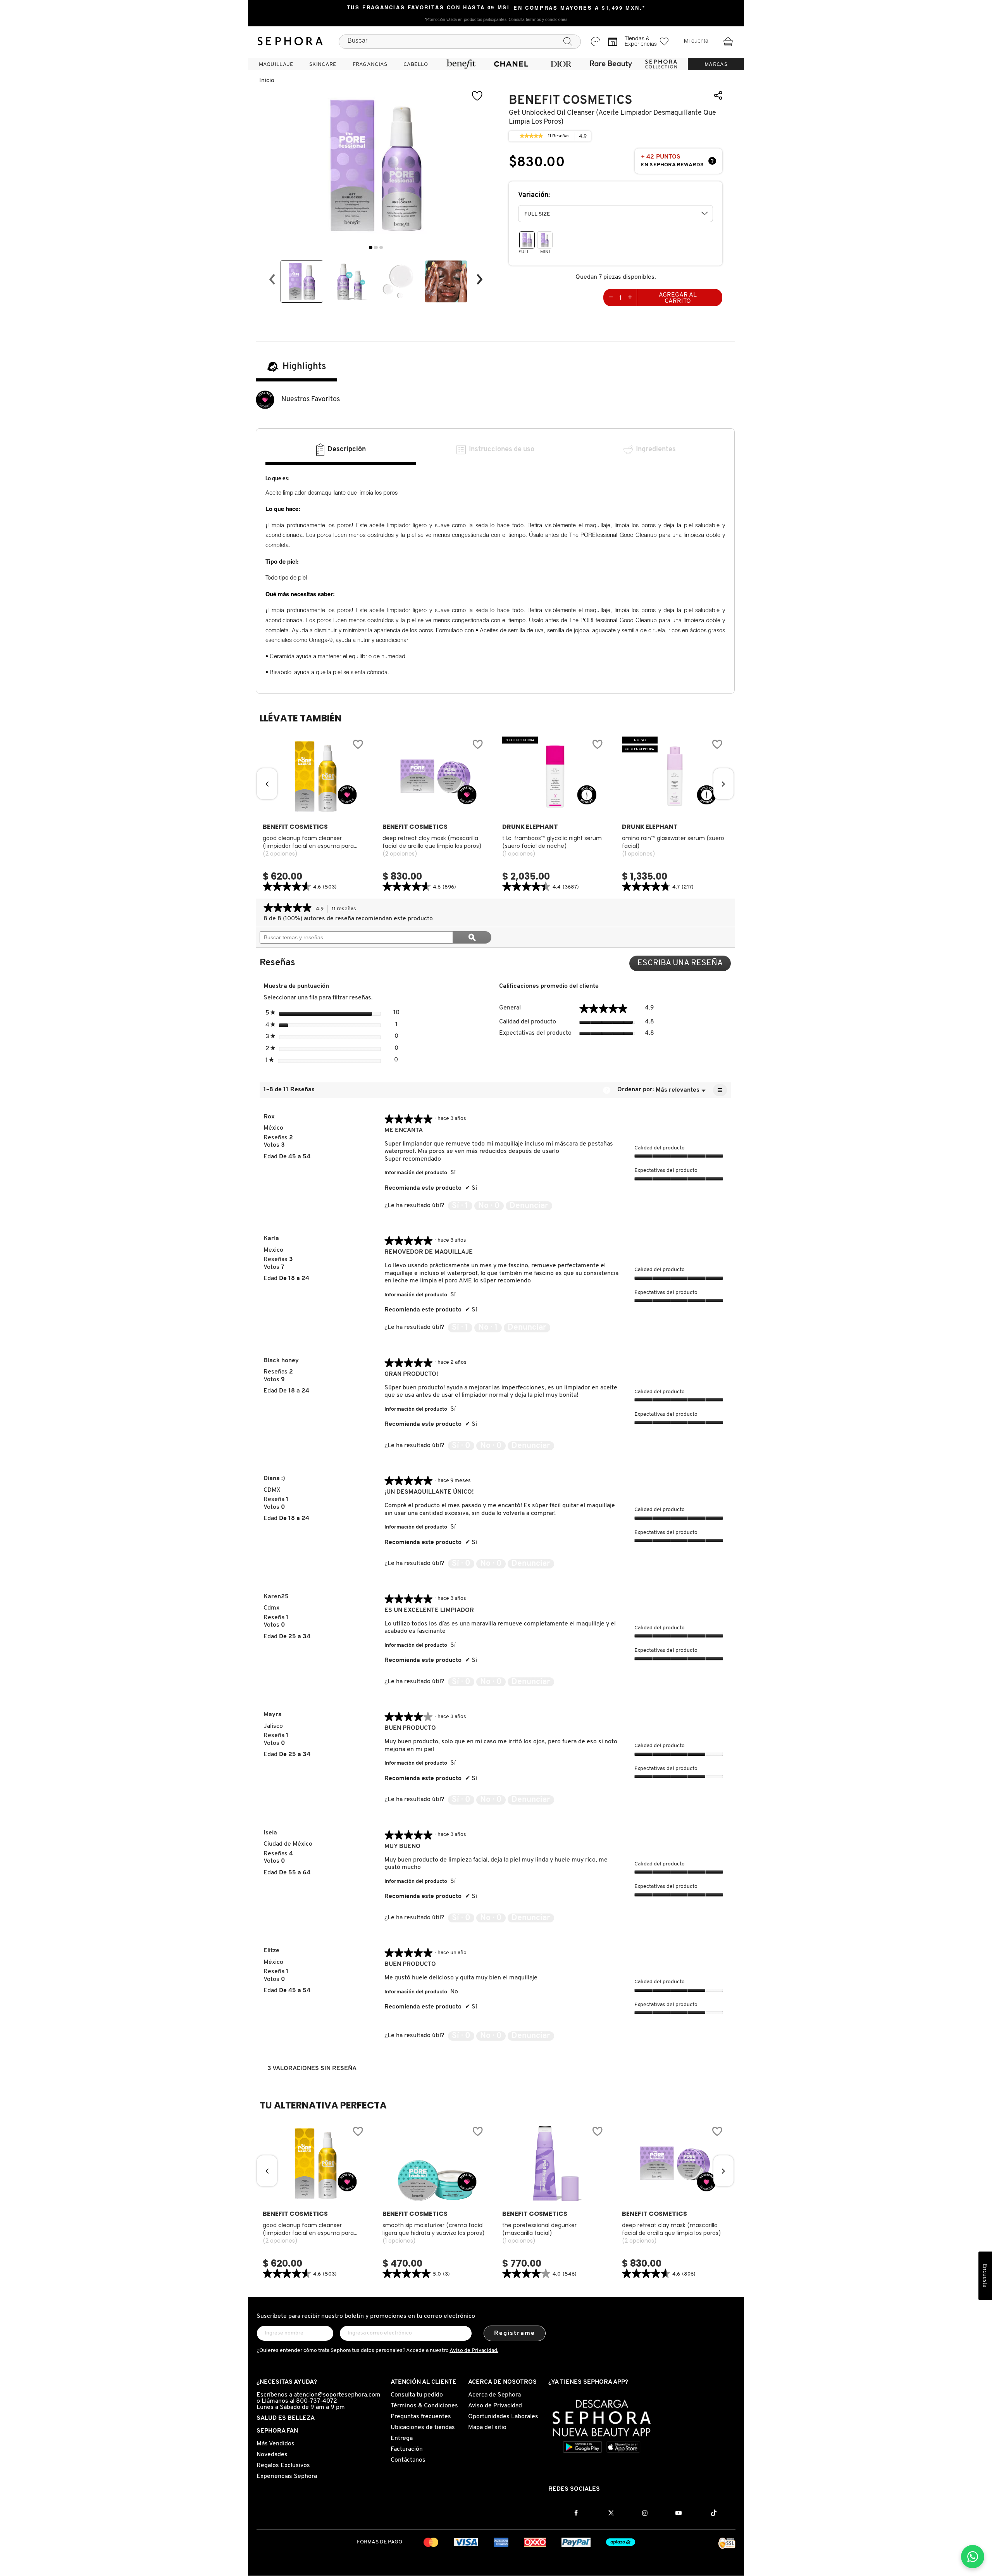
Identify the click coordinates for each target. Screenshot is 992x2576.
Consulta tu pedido (417, 2395)
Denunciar (529, 1206)
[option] (302, 281)
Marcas (716, 65)
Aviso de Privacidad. (474, 2351)
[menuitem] (276, 64)
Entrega (402, 2438)
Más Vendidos (276, 2444)
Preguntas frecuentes (421, 2417)
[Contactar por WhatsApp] (973, 2557)
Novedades (272, 2455)
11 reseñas (346, 910)
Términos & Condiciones (424, 2406)
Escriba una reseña (684, 965)
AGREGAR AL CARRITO (678, 298)
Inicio (267, 81)
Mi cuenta (696, 41)
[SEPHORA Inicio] (290, 41)
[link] (531, 136)
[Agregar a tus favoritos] (477, 96)
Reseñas (559, 137)
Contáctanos (408, 2460)
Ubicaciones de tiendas (423, 2428)
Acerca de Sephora (494, 2395)
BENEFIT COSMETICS (571, 100)
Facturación (407, 2449)
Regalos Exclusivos (283, 2466)
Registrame (515, 2333)
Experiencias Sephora (287, 2476)
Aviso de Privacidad (495, 2406)
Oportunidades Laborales (503, 2417)
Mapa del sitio (487, 2428)
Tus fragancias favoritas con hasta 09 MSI (428, 8)
